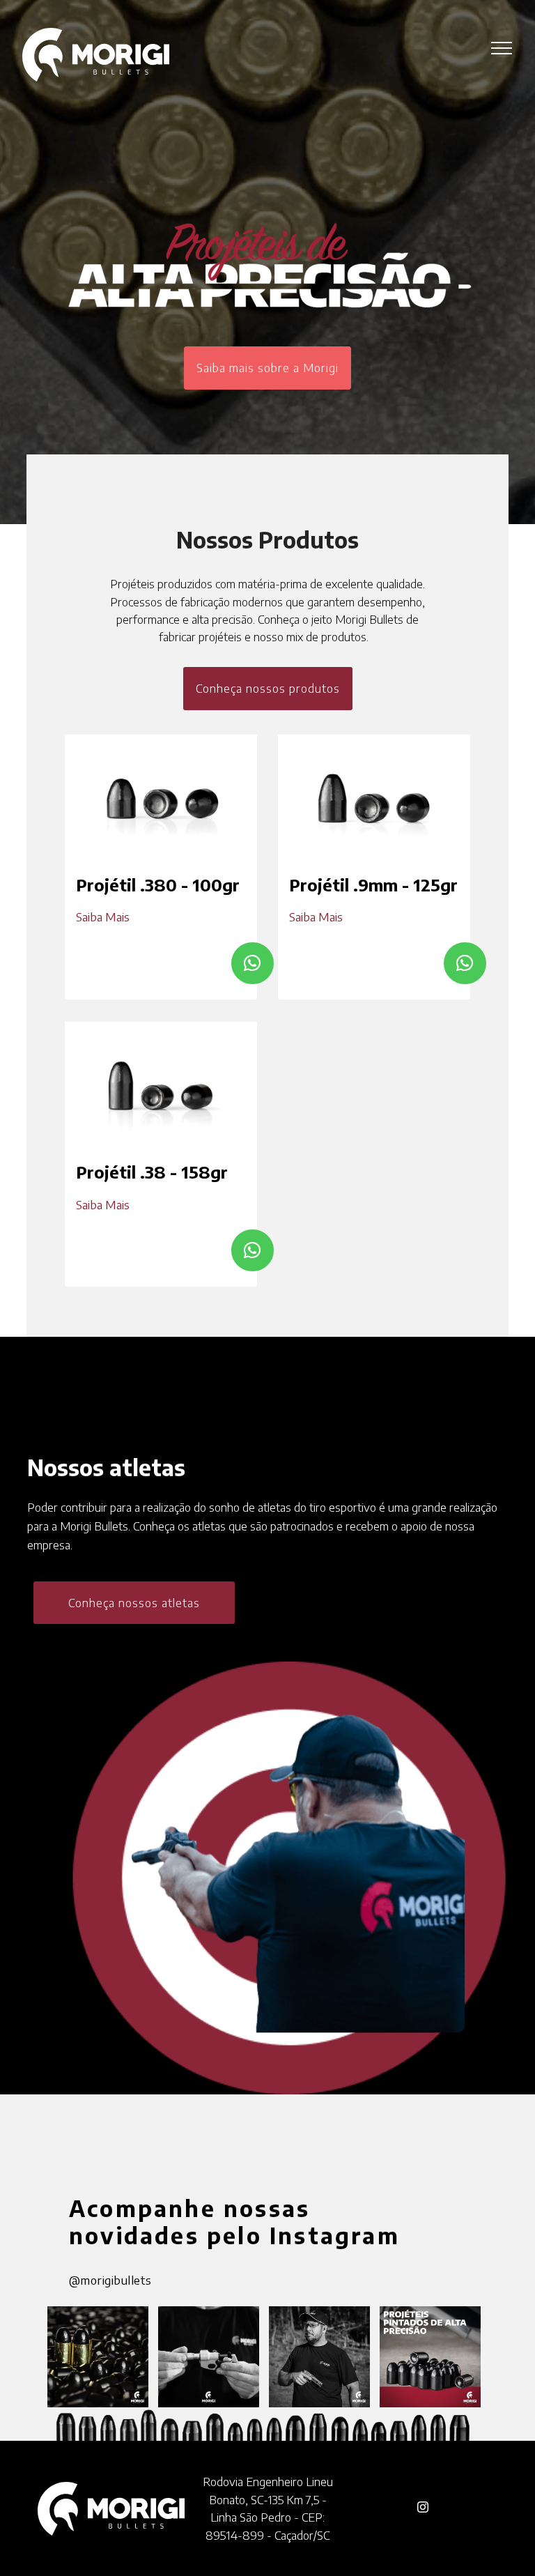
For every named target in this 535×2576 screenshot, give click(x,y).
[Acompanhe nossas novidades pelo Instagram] (103, 2355)
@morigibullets (110, 2280)
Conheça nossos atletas (134, 1603)
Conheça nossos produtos (268, 688)
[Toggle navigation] (502, 47)
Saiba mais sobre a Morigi (267, 368)
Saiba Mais (103, 917)
